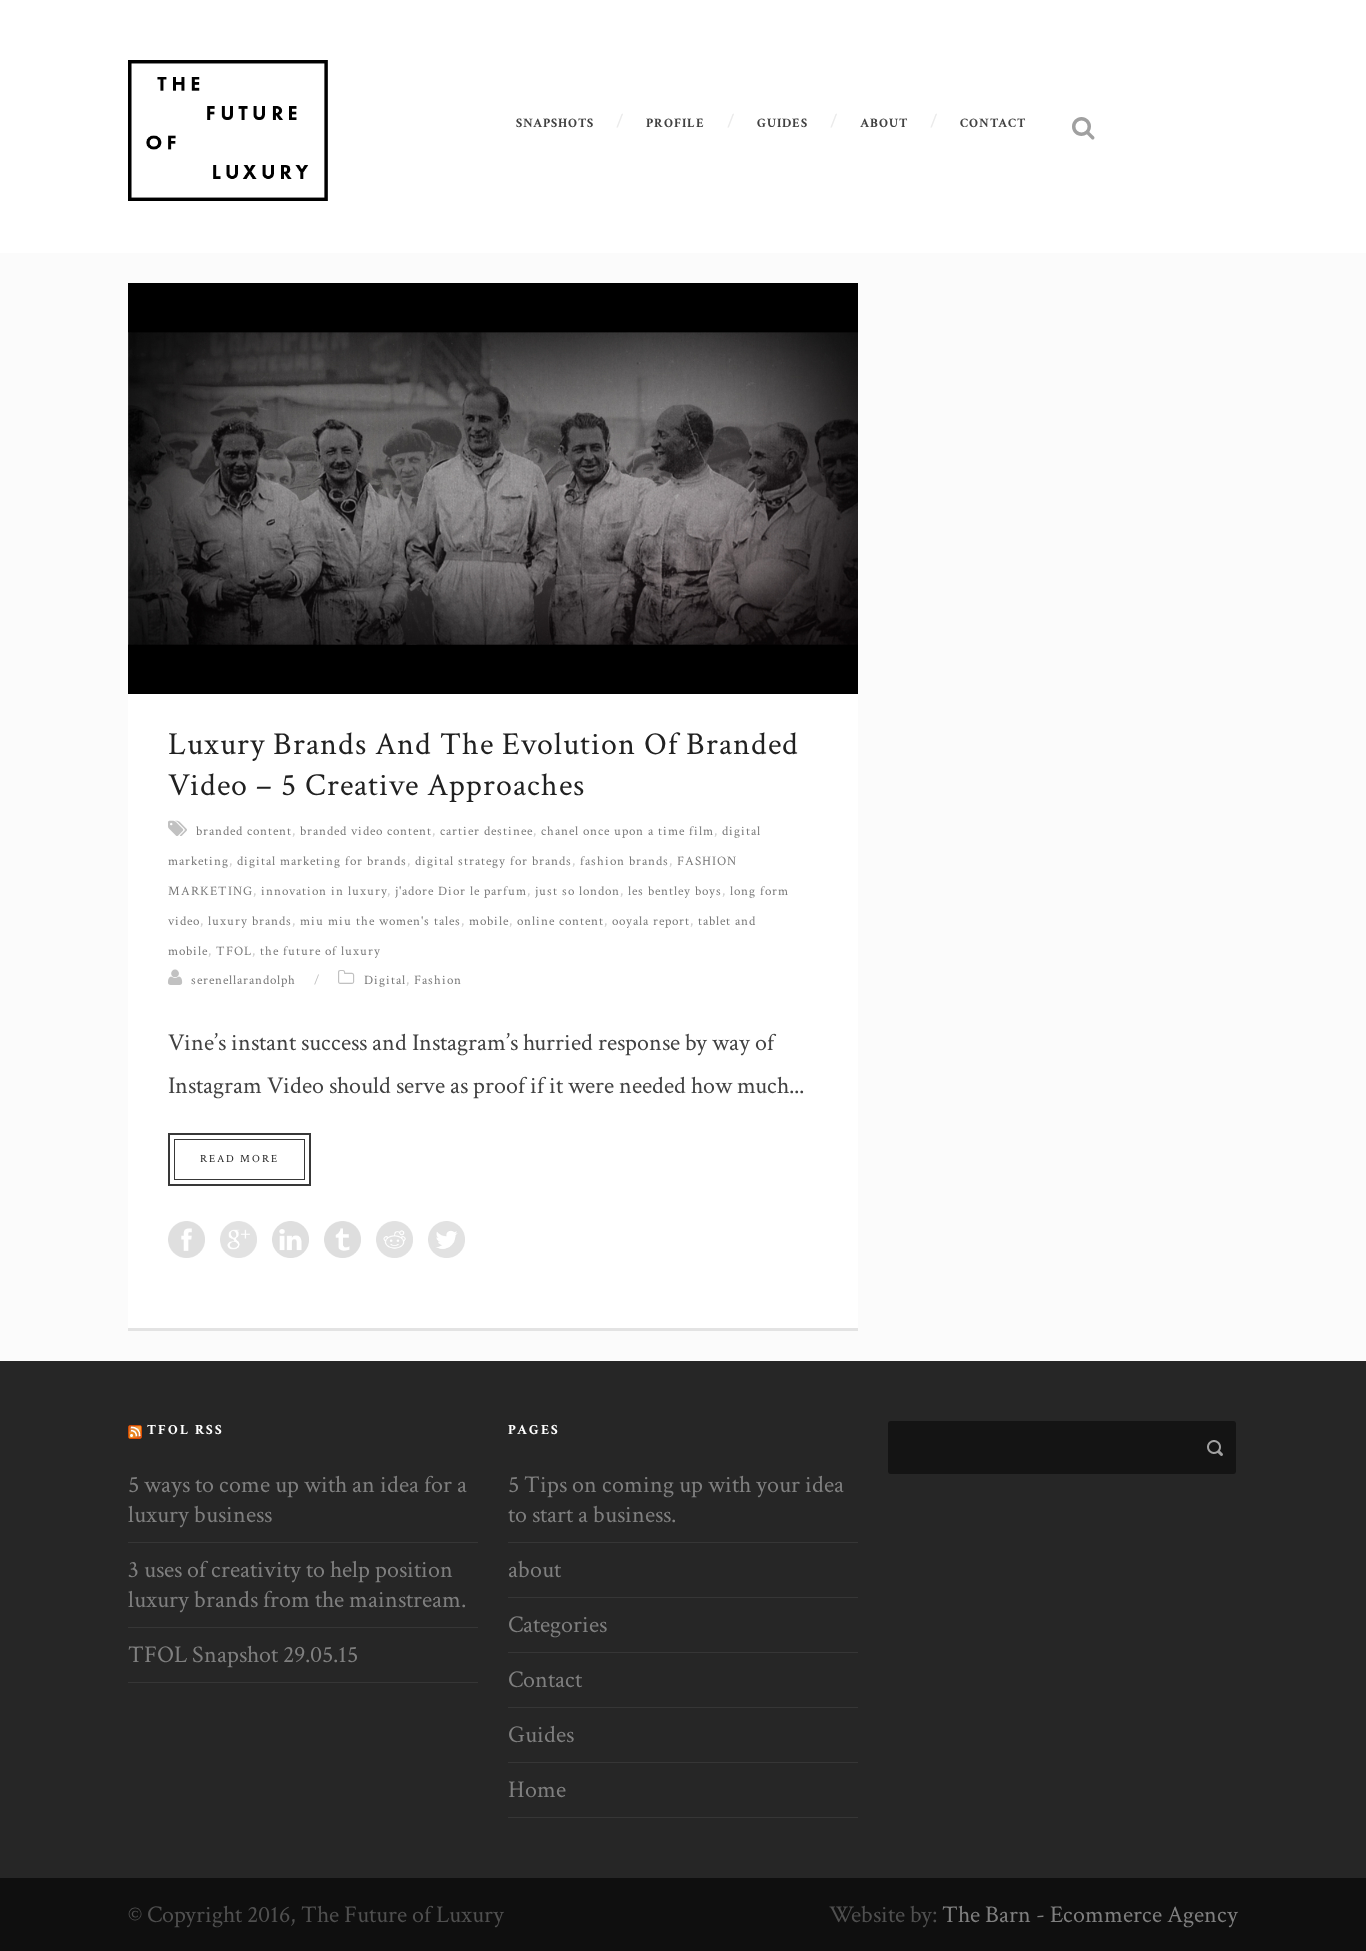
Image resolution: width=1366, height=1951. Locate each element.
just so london (577, 891)
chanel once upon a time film (627, 831)
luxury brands (250, 921)
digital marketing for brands (322, 861)
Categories (557, 1624)
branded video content (366, 831)
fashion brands (624, 861)
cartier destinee (486, 831)
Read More (239, 1159)
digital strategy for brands (493, 861)
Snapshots (555, 123)
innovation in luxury (324, 891)
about (534, 1569)
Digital (385, 980)
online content (560, 921)
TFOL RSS (185, 1430)
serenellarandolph (243, 980)
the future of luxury (320, 951)
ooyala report (651, 921)
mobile (489, 921)
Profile (675, 123)
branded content (244, 831)
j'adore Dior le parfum (461, 891)
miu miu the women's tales (380, 921)
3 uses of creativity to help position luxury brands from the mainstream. (297, 1584)
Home (537, 1789)
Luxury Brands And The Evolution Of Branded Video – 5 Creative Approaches (483, 765)
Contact (993, 123)
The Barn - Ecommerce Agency (1090, 1914)
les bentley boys (675, 891)
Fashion (438, 980)
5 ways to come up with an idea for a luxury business (297, 1499)
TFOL (234, 951)
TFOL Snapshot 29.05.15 (243, 1654)
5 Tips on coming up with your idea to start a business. (676, 1499)
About (884, 123)
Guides (782, 123)
